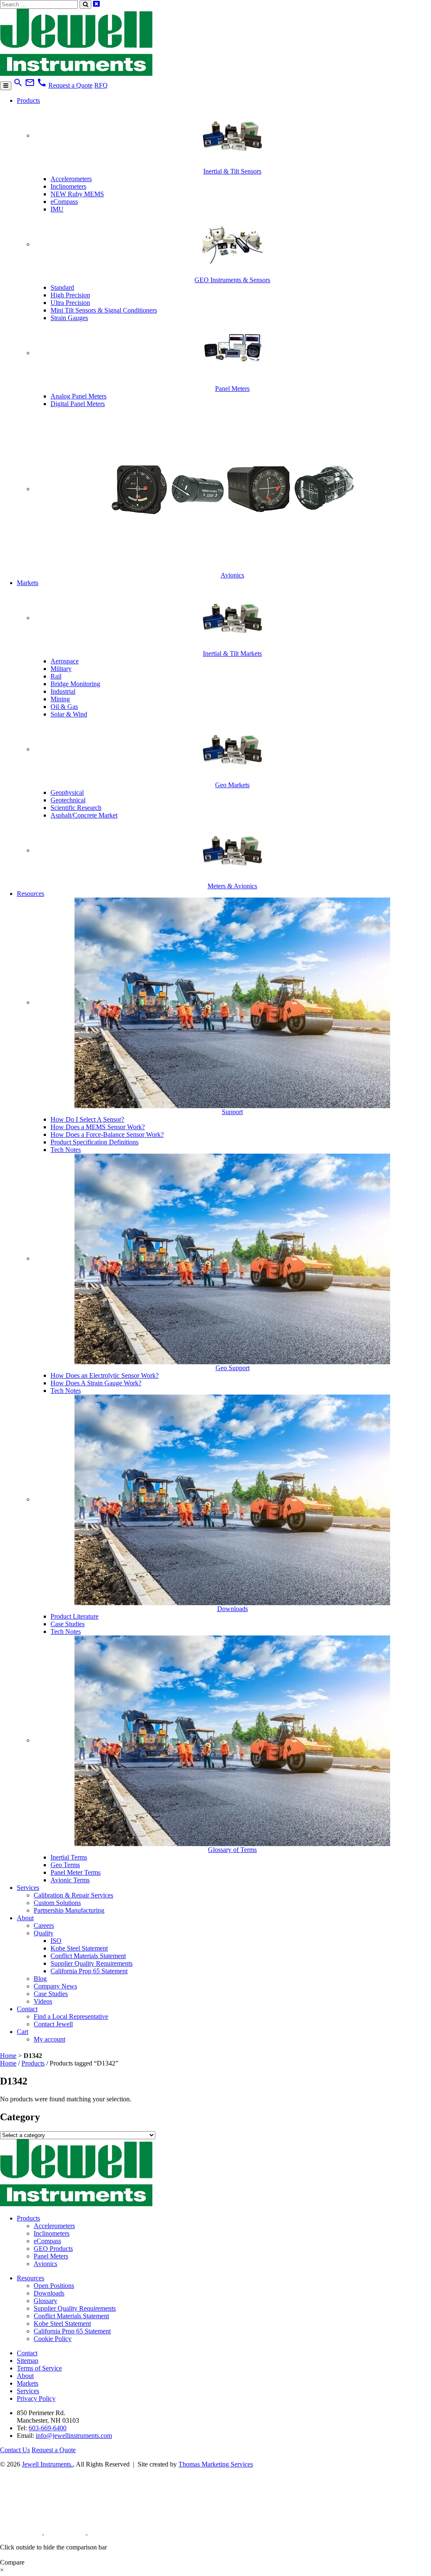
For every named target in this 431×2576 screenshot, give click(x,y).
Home (8, 2056)
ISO (56, 1941)
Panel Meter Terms (76, 1872)
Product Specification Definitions (94, 1142)
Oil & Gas (64, 707)
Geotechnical (68, 800)
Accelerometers (71, 179)
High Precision (70, 295)
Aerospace (65, 661)
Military (61, 669)
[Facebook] (66, 2532)
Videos (43, 2001)
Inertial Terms (69, 1857)
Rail (56, 676)
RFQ (101, 85)
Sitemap (28, 2361)
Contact (27, 2009)
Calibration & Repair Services (73, 1895)
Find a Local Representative (71, 2016)
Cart (23, 2032)
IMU (57, 209)
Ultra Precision (70, 303)
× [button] (2, 2570)
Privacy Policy (36, 2398)
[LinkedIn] (22, 2532)
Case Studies (68, 1624)
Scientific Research (76, 808)
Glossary (45, 2301)
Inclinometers (68, 186)
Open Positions (54, 2286)
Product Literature (74, 1616)
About (25, 1918)
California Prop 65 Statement (89, 1971)
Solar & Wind (69, 714)
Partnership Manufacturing (69, 1910)
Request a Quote (71, 85)
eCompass (64, 202)
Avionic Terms (70, 1880)
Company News (55, 1986)
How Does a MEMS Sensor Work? (98, 1127)
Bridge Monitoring (75, 684)
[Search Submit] (85, 4)
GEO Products (53, 2249)
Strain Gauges (69, 318)
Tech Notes (66, 1150)
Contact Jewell (53, 2024)
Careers (44, 1925)
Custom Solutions (57, 1903)
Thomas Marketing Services (216, 2464)
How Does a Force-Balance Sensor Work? (107, 1134)
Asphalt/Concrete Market (84, 815)
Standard (62, 287)
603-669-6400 (48, 2428)
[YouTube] (109, 2532)
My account (49, 2039)
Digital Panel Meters (78, 404)
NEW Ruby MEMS (77, 194)
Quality (44, 1933)
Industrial (63, 691)
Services (28, 1888)
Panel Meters (51, 2256)
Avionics (45, 2264)
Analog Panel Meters (78, 396)
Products (28, 100)
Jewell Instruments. (47, 2464)
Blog (40, 1979)
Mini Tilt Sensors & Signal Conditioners (104, 310)
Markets (28, 583)
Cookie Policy (53, 2339)
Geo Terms (65, 1865)
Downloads (49, 2293)
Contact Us (15, 2450)
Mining (60, 699)
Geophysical (67, 792)
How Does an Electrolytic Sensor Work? (105, 1375)
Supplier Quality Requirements (92, 1963)
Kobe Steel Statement (79, 1948)
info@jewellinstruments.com (74, 2436)
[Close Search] (96, 4)
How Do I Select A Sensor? (87, 1119)
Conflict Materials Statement (88, 1956)
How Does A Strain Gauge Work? (96, 1383)
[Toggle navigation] (6, 86)
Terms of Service (39, 2368)
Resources (31, 894)
